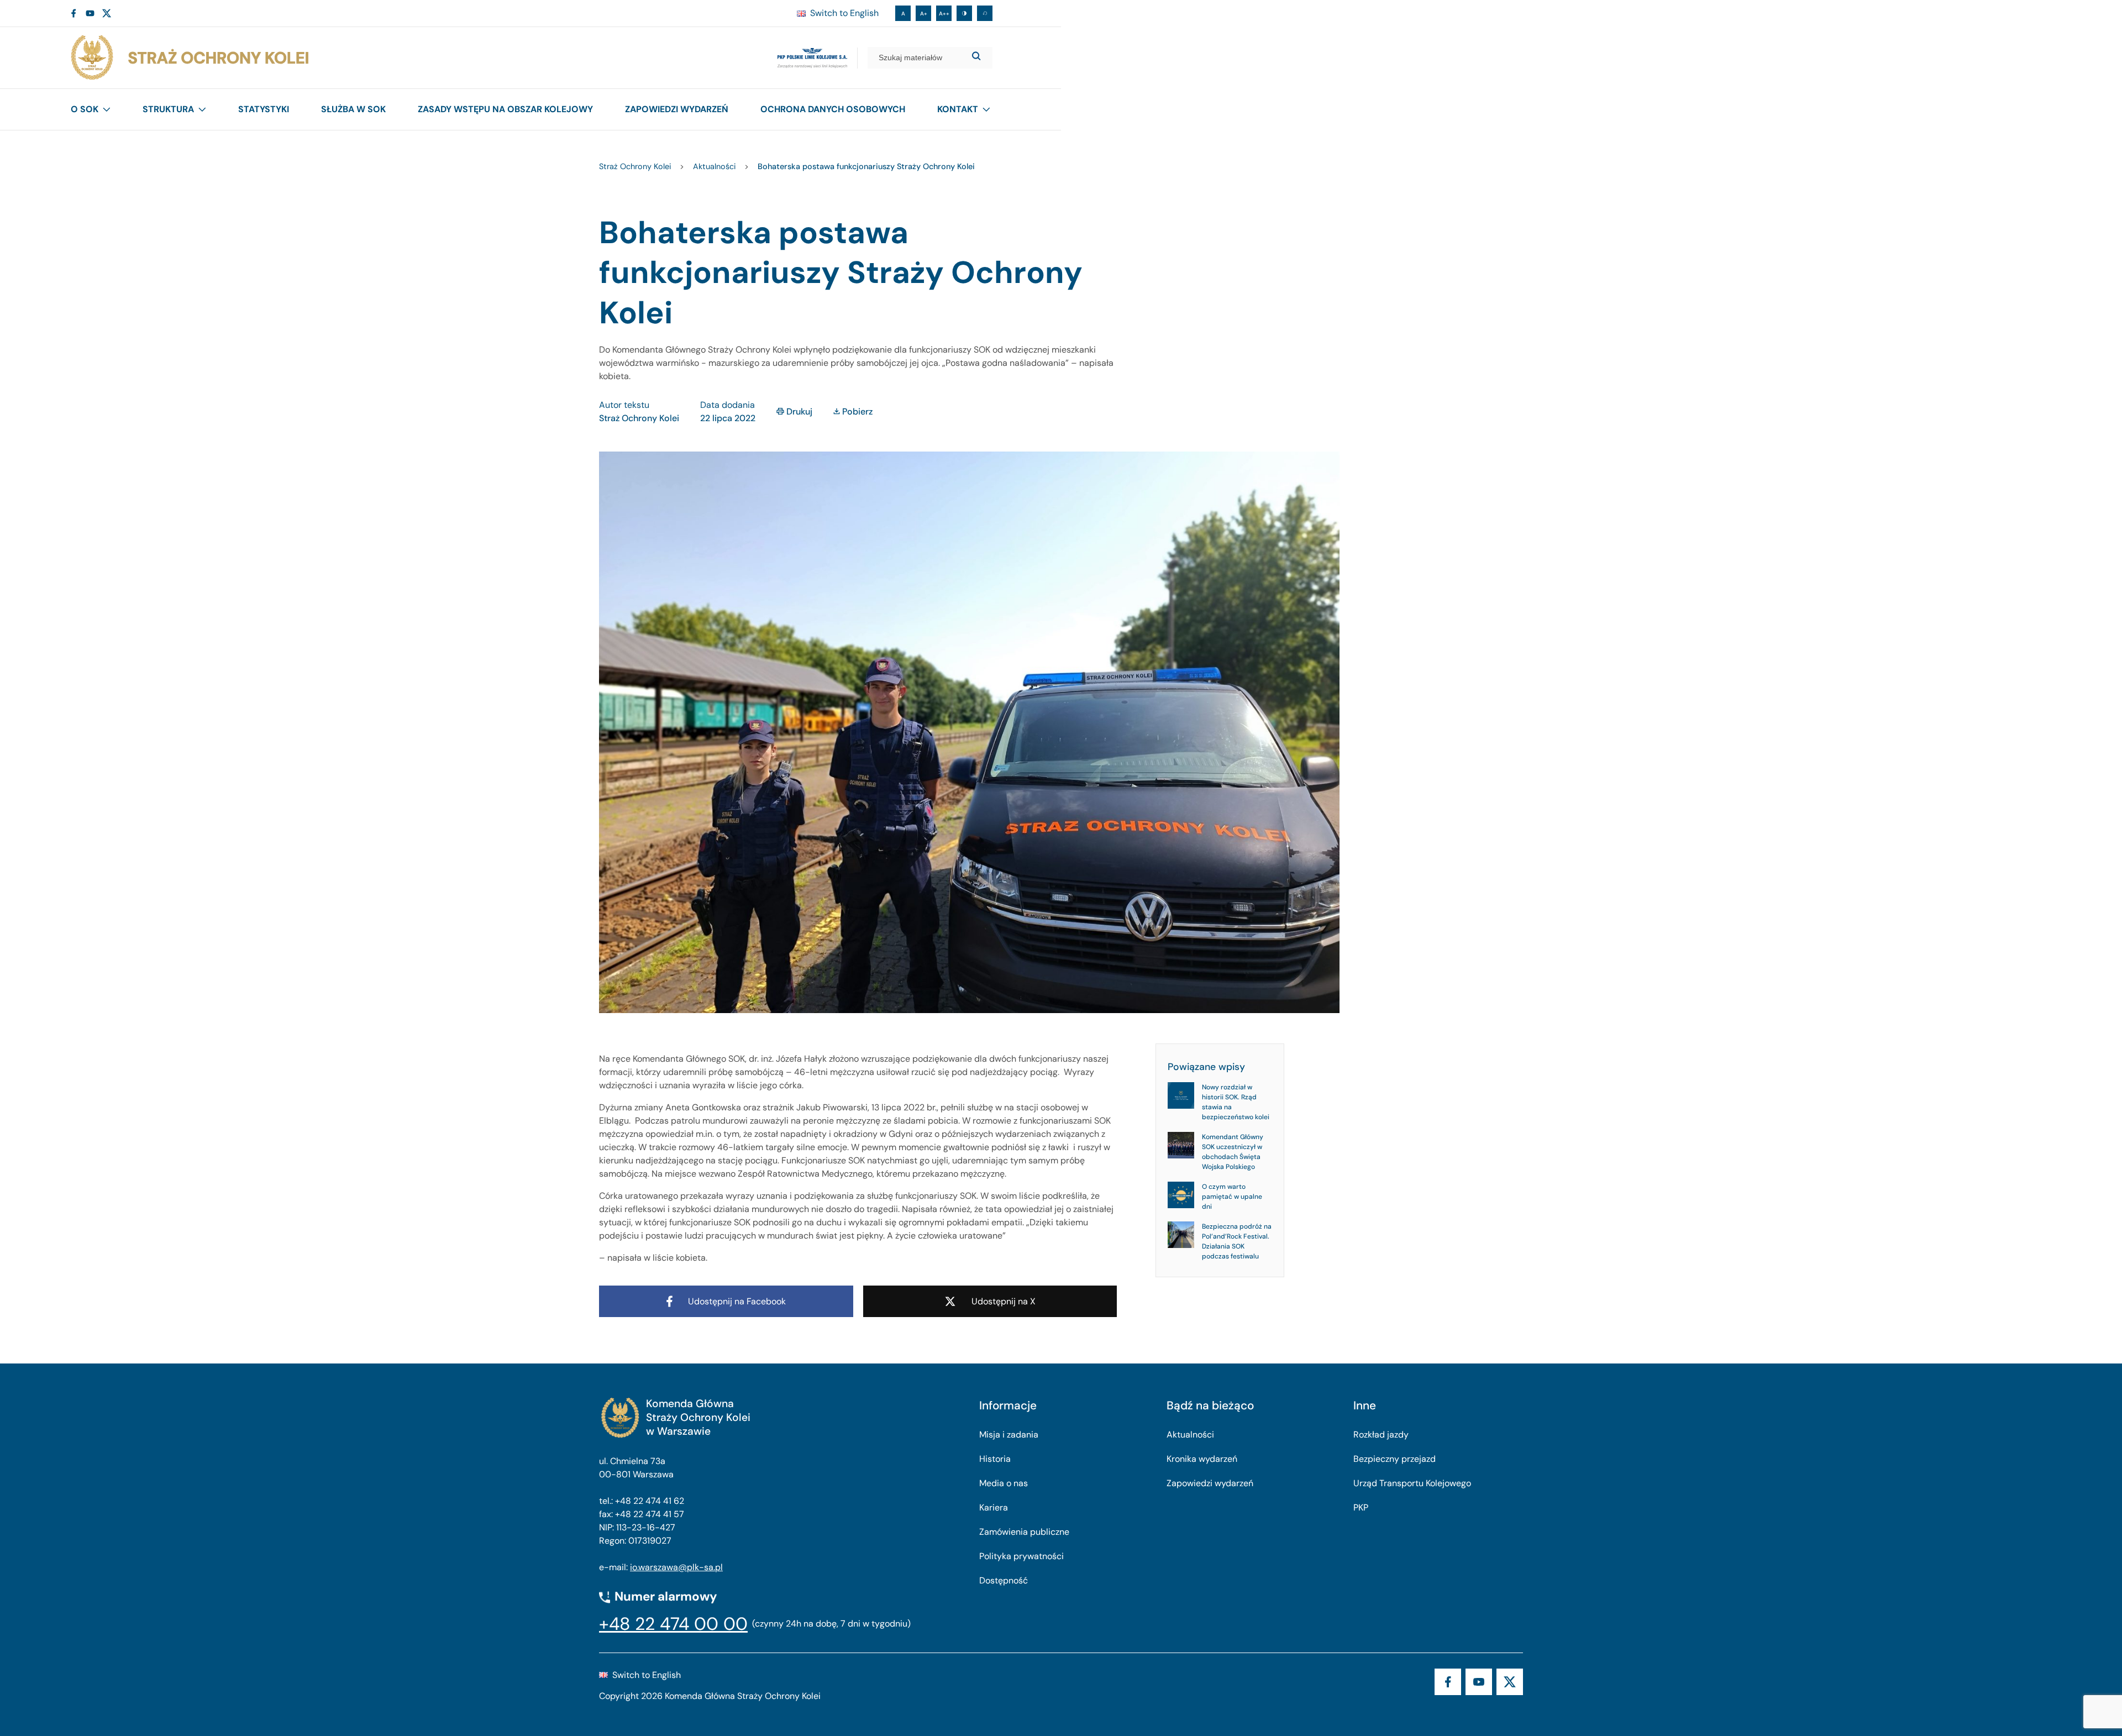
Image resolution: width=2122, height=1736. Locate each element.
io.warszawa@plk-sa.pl (676, 1567)
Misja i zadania (1009, 1435)
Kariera (994, 1507)
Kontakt (958, 109)
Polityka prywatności (1021, 1556)
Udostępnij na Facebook (737, 1301)
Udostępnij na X (1004, 1301)
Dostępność (1004, 1580)
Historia (995, 1459)
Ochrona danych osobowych (833, 109)
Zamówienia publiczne (1024, 1532)
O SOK (85, 109)
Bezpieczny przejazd (1394, 1459)
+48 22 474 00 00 (673, 1624)
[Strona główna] (189, 58)
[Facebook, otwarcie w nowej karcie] (73, 13)
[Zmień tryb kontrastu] (964, 13)
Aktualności (1190, 1435)
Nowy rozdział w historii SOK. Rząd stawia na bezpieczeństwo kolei (1236, 1102)
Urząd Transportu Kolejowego (1412, 1483)
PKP (1361, 1507)
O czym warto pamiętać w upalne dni (1232, 1197)
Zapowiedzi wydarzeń (677, 109)
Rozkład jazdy (1381, 1435)
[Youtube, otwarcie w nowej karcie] (90, 13)
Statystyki (264, 109)
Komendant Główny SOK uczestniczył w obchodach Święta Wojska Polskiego (1233, 1152)
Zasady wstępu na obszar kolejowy (505, 109)
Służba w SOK (353, 109)
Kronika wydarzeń (1202, 1459)
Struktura (168, 109)
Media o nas (1004, 1483)
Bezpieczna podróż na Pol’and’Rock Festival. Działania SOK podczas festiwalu (1237, 1241)
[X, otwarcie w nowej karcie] (107, 13)
